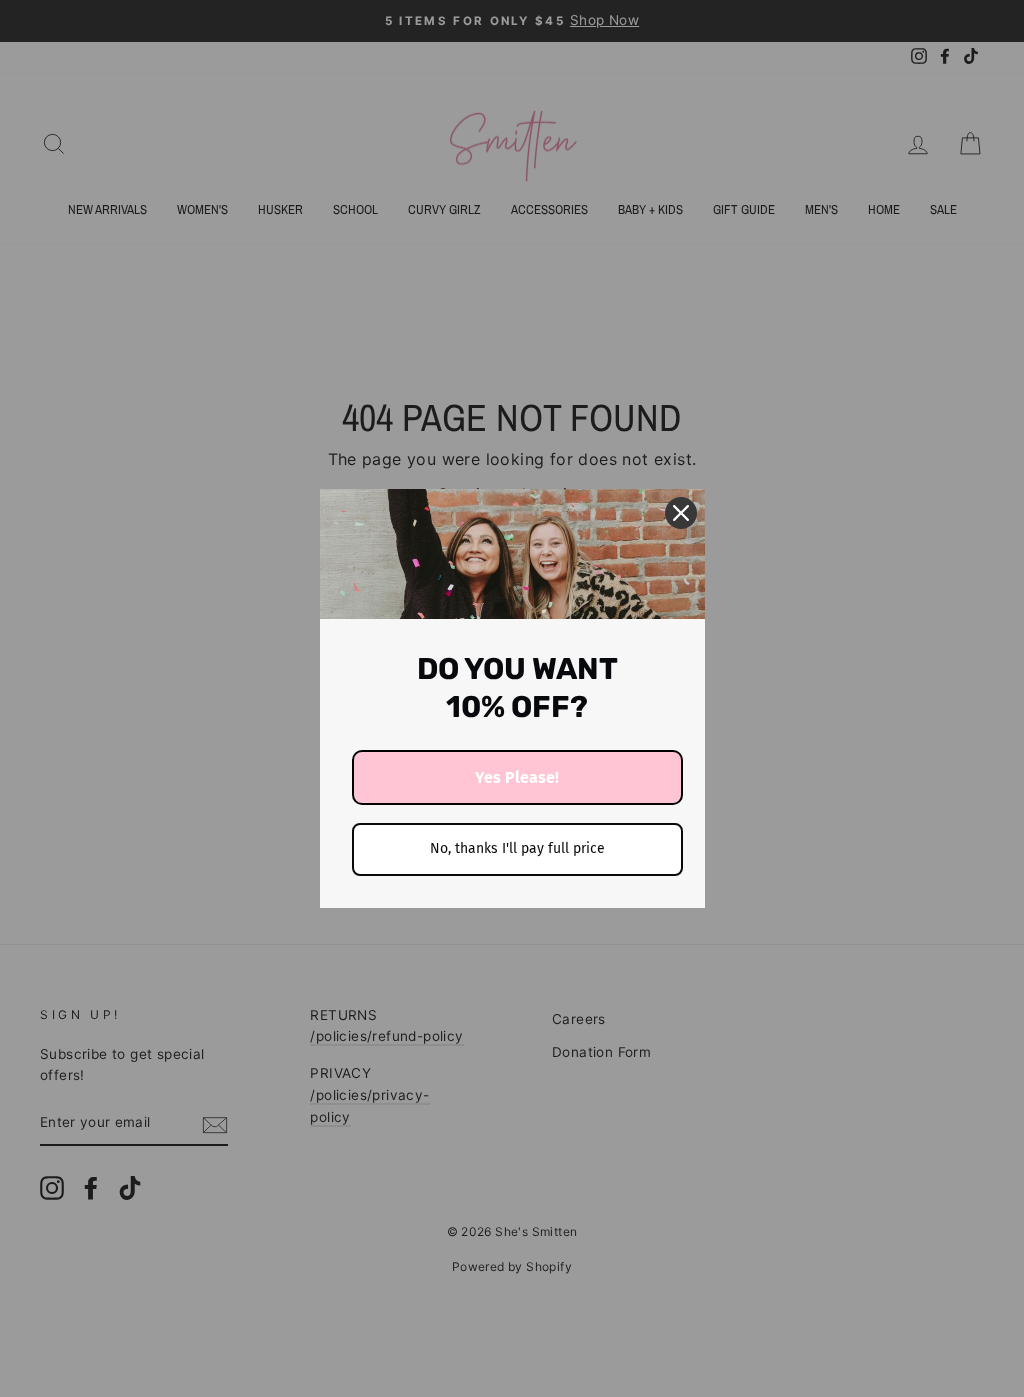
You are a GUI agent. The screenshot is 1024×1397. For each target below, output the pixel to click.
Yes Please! (517, 777)
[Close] (681, 513)
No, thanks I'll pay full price (517, 848)
